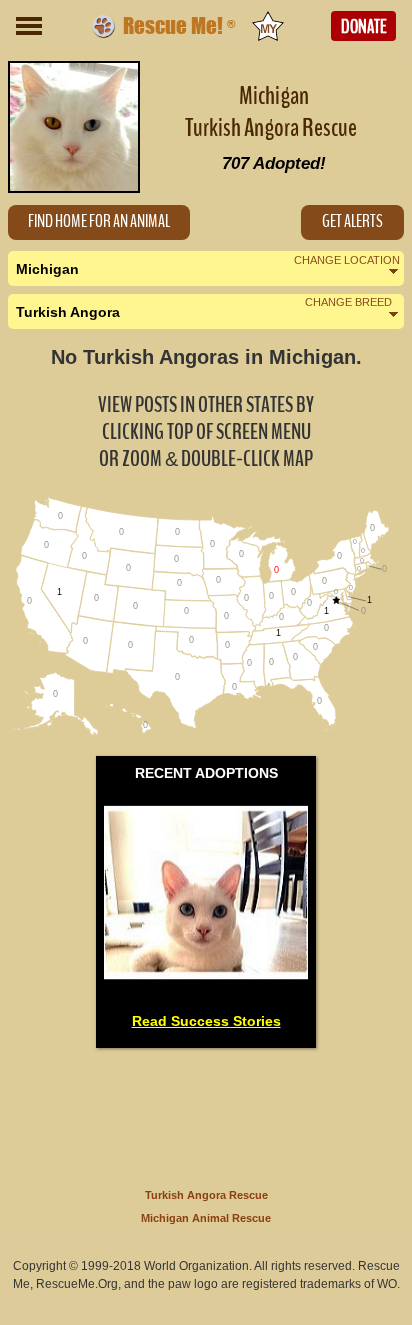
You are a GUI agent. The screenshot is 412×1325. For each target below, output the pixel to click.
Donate (364, 27)
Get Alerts (352, 221)
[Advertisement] (206, 1114)
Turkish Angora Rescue (206, 1195)
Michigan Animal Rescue (206, 1218)
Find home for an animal (99, 221)
